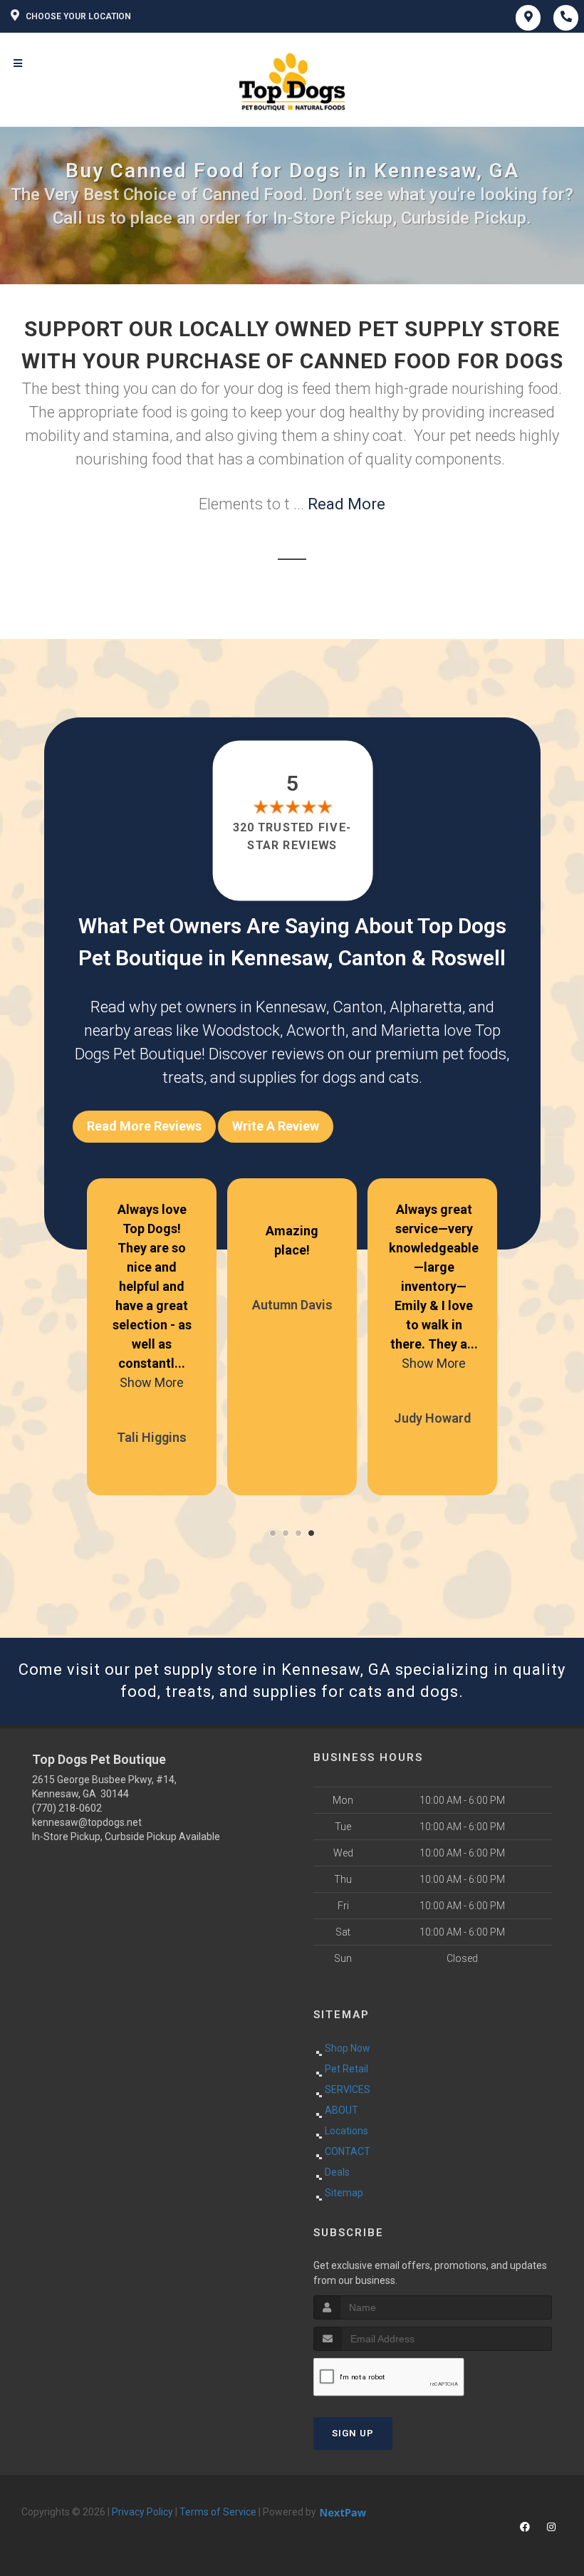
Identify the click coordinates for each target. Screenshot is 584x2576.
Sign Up (353, 2433)
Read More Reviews (144, 1126)
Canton (358, 1007)
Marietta (411, 1030)
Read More (346, 504)
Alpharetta (426, 1007)
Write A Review (276, 1126)
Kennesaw (291, 1007)
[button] (273, 1533)
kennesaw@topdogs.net (87, 1822)
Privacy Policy (142, 2512)
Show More (152, 1382)
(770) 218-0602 (67, 1808)
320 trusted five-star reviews (292, 836)
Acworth (316, 1030)
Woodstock (241, 1030)
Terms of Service (218, 2512)
